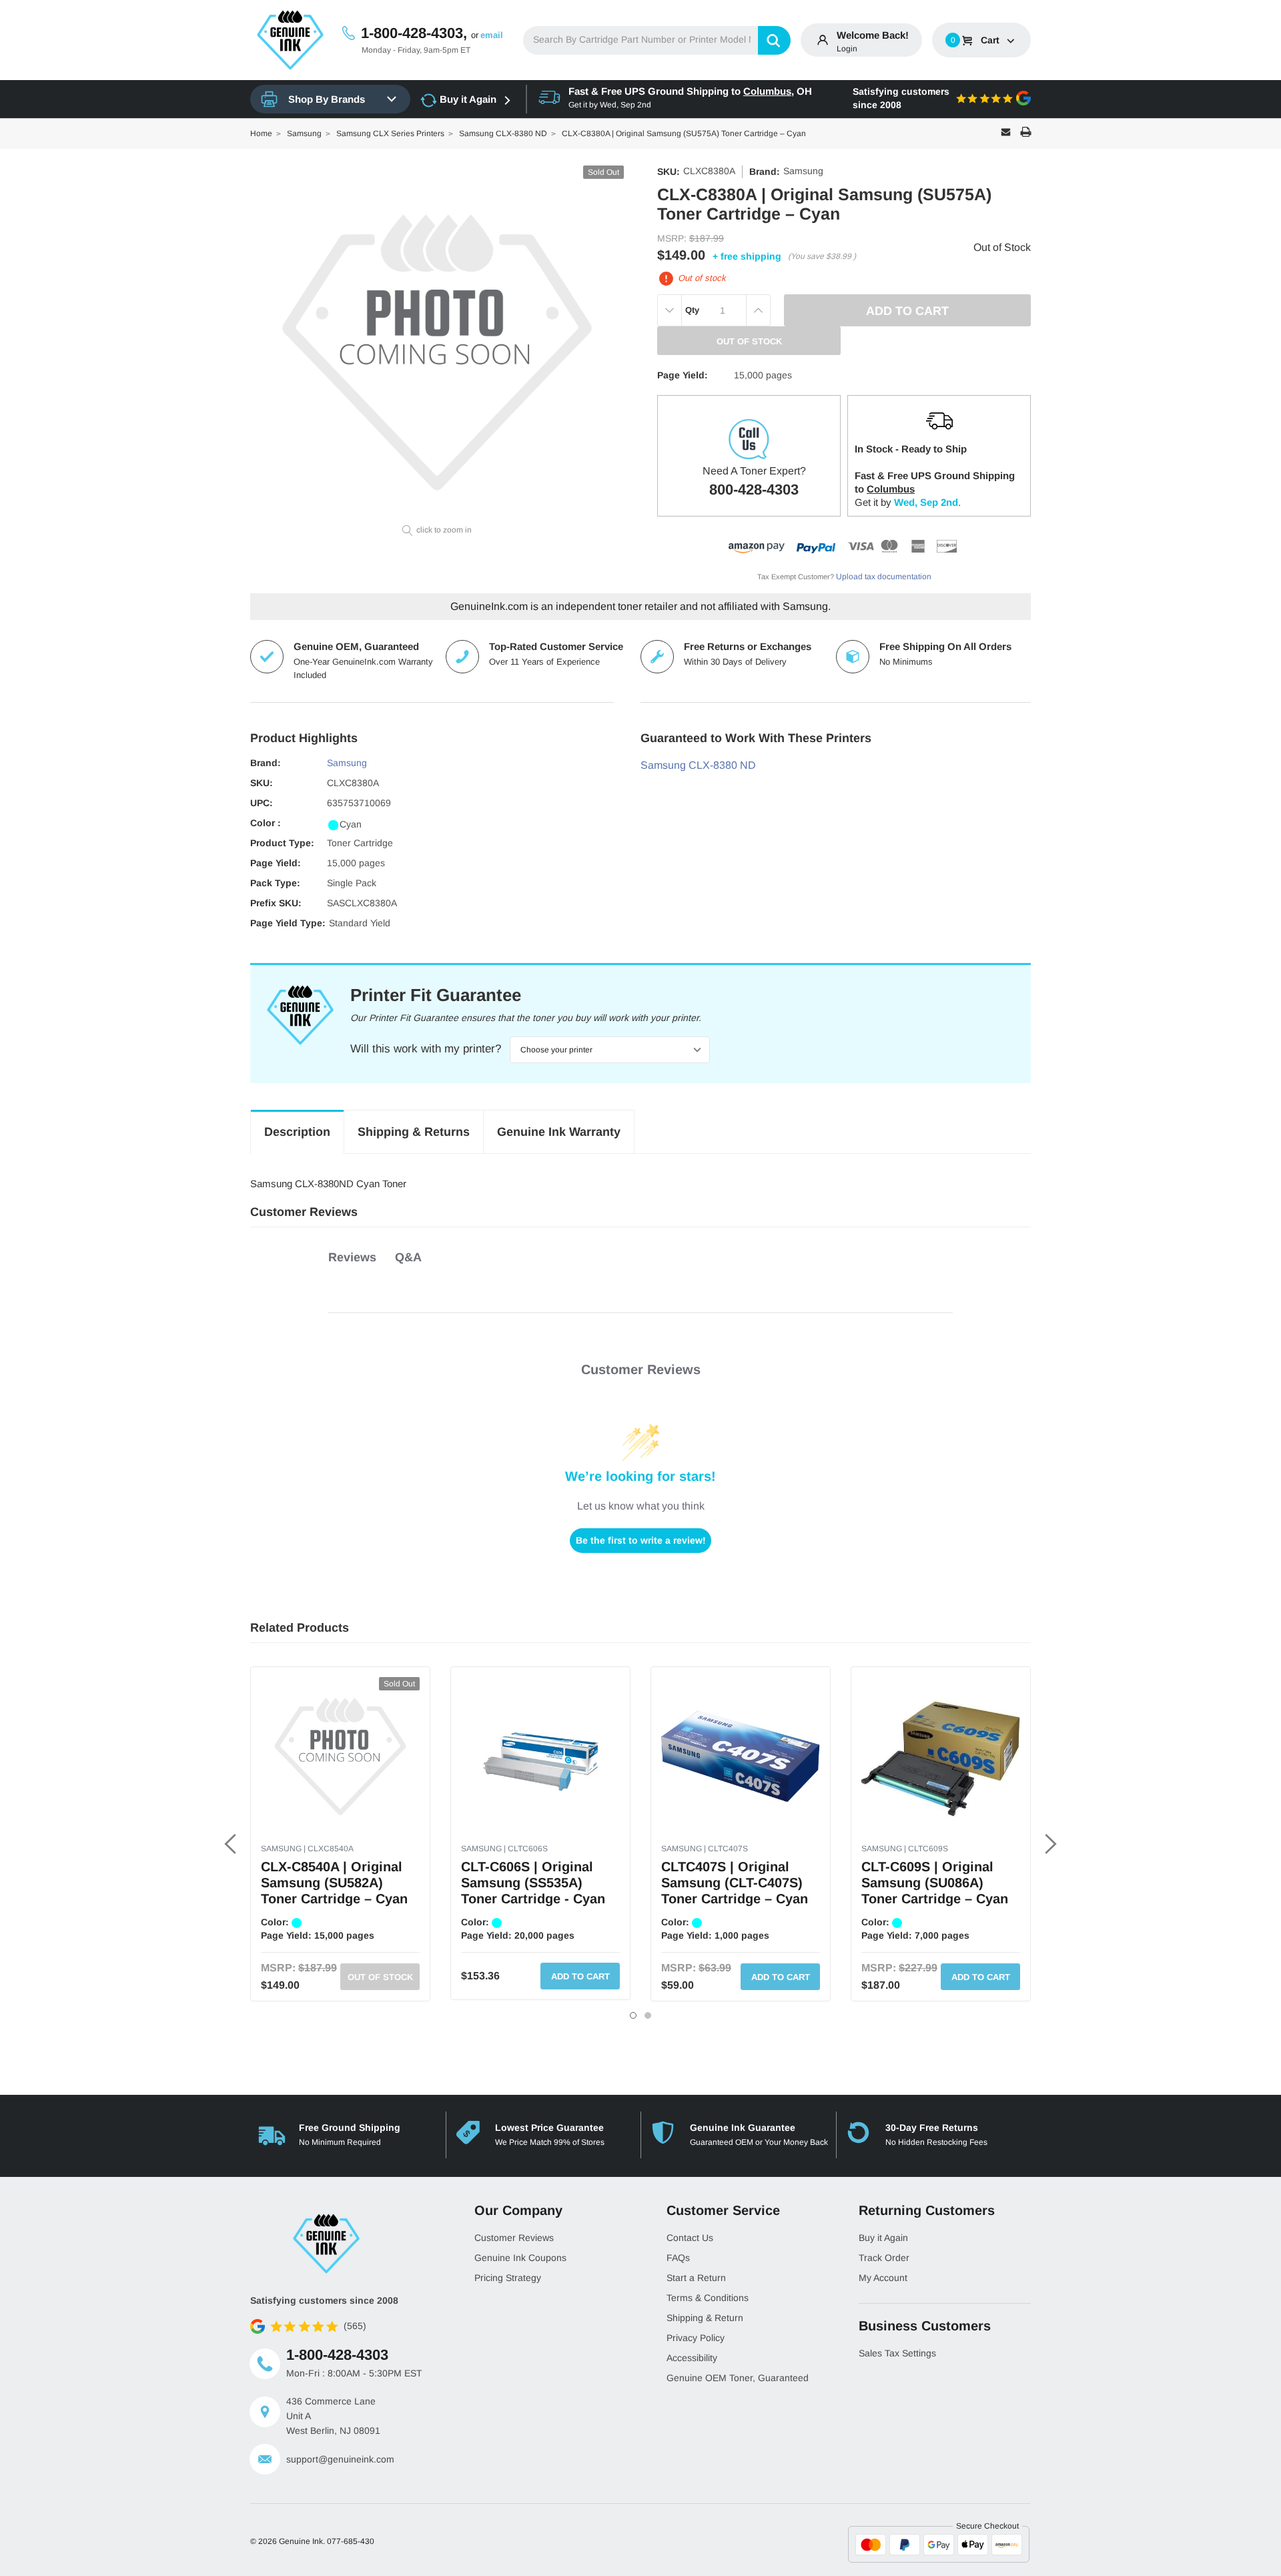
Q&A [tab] (408, 1257)
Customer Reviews (514, 2238)
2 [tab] (648, 2015)
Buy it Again (468, 99)
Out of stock (380, 1977)
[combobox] (657, 40)
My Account (883, 2278)
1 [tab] (633, 2015)
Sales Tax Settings (897, 2353)
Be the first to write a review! (641, 1540)
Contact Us (690, 2238)
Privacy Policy (696, 2338)
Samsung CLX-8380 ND (698, 765)
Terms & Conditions (708, 2298)
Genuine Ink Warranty (559, 1132)
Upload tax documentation (884, 577)
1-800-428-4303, (414, 33)
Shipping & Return (705, 2318)
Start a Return (696, 2278)
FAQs (678, 2258)
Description (297, 1132)
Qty (692, 310)
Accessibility (692, 2358)
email (492, 35)
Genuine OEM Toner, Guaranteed (738, 2378)
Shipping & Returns (414, 1132)
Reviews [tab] (352, 1257)
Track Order (884, 2258)
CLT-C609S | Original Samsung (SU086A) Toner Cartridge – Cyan (935, 1883)
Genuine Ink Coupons (520, 2258)
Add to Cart (580, 1976)
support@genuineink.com (340, 2459)
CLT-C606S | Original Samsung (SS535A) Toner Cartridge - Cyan (533, 1883)
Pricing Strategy (508, 2278)
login (847, 49)
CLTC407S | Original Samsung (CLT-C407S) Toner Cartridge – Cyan (735, 1883)
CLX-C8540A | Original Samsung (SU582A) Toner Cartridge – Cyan (334, 1883)
